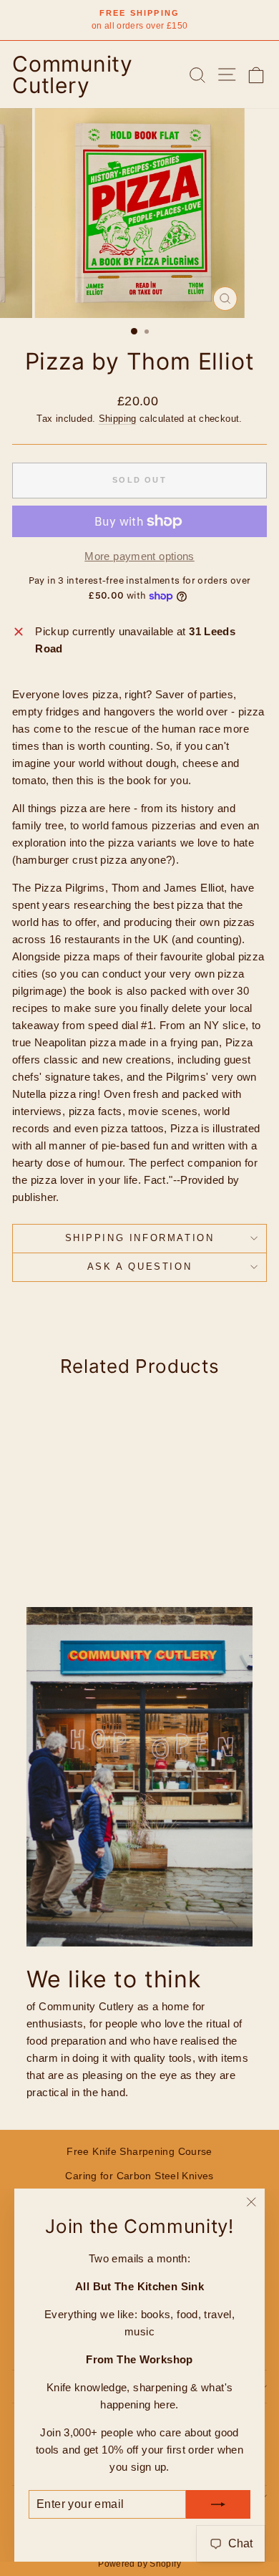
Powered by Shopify (139, 2564)
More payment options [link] (139, 556)
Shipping (118, 419)
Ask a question (139, 1267)
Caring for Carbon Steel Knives (139, 2176)
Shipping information (140, 1238)
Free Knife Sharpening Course (139, 2151)
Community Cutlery (73, 74)
